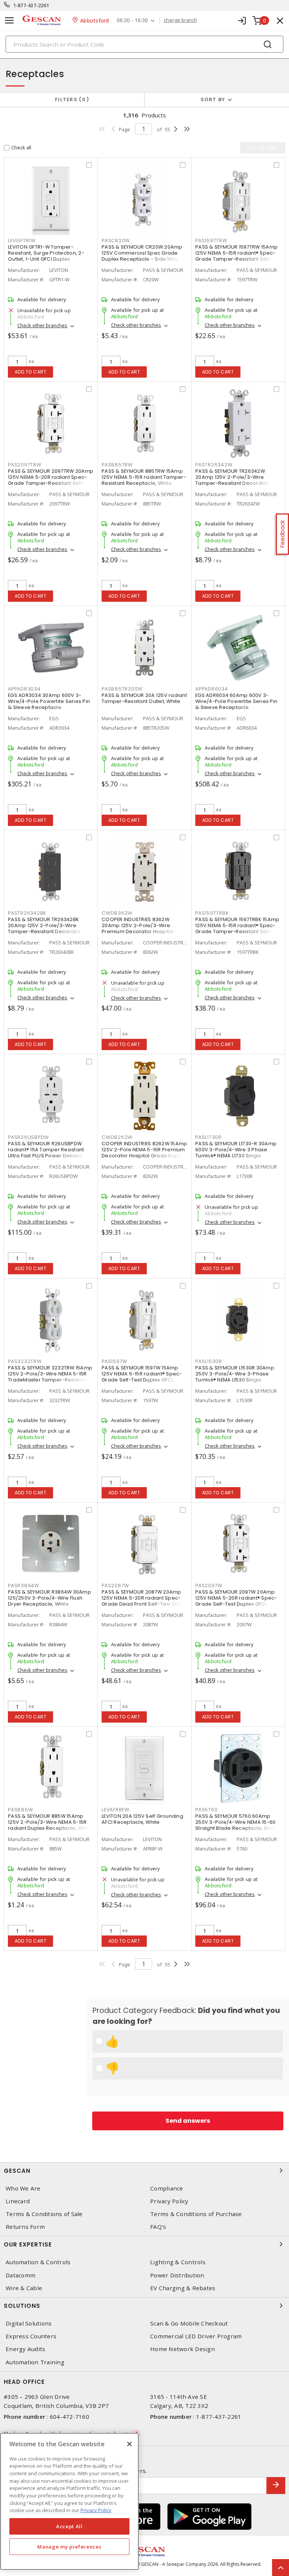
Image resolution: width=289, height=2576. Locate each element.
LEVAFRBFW (116, 1810)
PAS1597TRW (211, 241)
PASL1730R (208, 1137)
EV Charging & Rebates (183, 2288)
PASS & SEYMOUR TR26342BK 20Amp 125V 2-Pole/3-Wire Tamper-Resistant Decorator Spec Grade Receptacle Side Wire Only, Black (45, 931)
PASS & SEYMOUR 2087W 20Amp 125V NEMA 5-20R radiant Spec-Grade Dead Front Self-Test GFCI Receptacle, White (142, 1601)
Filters (71, 99)
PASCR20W (116, 241)
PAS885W (20, 1810)
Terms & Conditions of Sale (44, 2214)
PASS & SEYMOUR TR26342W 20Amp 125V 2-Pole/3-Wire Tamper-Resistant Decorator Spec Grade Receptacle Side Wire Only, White (232, 483)
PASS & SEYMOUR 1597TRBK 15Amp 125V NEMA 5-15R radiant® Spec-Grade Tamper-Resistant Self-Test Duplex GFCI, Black (237, 928)
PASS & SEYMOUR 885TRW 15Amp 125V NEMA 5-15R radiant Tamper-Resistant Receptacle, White (144, 477)
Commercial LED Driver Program (196, 2336)
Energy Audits (25, 2349)
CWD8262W (117, 1137)
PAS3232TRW (25, 1361)
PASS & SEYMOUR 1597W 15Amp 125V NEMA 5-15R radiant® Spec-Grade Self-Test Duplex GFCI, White (142, 1377)
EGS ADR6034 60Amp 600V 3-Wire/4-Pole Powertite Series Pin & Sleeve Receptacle (236, 701)
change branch (180, 20)
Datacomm (21, 2275)
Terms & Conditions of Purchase (196, 2214)
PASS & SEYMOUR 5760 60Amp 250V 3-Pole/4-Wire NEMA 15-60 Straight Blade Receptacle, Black (236, 1822)
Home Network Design (183, 2349)
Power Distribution (177, 2275)
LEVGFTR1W (22, 241)
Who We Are (23, 2188)
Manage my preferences (69, 2547)
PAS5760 (206, 1810)
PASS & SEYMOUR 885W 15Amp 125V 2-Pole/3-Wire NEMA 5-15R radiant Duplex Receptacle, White (50, 1822)
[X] (129, 2444)
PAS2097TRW (25, 465)
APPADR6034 (212, 689)
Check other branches (42, 325)
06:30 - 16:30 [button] (132, 20)
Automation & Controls (38, 2262)
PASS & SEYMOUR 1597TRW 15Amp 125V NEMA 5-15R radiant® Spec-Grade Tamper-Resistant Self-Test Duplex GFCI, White (237, 256)
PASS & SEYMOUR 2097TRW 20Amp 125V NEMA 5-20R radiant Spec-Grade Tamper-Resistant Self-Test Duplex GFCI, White (51, 480)
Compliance (167, 2188)
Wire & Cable (24, 2288)
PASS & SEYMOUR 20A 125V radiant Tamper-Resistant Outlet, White (144, 698)
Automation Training (35, 2362)
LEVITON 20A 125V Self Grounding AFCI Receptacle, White (142, 1819)
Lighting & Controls (178, 2262)
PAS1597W (114, 1361)
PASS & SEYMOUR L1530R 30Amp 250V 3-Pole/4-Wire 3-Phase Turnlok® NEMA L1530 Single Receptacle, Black (235, 1377)
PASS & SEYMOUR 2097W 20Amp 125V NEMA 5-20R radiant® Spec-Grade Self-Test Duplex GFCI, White (236, 1601)
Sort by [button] (213, 99)
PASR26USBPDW (28, 1137)
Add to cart (31, 372)
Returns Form (25, 2227)
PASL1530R (209, 1361)
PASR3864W (24, 1586)
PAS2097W (209, 1586)
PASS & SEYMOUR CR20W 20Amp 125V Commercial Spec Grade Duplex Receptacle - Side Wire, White (142, 256)
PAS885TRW (117, 465)
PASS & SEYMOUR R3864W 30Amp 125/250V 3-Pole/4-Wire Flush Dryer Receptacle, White (49, 1598)
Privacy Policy (169, 2201)
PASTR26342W (214, 465)
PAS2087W (115, 1586)
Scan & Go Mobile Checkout (189, 2323)
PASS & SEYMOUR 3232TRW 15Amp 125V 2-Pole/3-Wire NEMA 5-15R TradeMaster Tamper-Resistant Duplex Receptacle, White (50, 1377)
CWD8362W (117, 913)
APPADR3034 (24, 689)
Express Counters (31, 2336)
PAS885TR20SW (122, 689)
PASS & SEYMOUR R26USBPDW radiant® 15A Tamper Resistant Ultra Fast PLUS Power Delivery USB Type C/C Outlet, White (46, 1153)
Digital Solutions (29, 2323)
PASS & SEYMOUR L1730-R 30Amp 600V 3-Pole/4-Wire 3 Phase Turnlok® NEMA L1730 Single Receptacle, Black (236, 1153)
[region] (69, 2501)
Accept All (69, 2526)
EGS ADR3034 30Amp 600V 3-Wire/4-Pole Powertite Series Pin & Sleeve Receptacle (49, 701)
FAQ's (158, 2227)
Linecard (18, 2201)
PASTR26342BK (27, 913)
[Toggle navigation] (9, 20)
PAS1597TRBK (212, 913)
